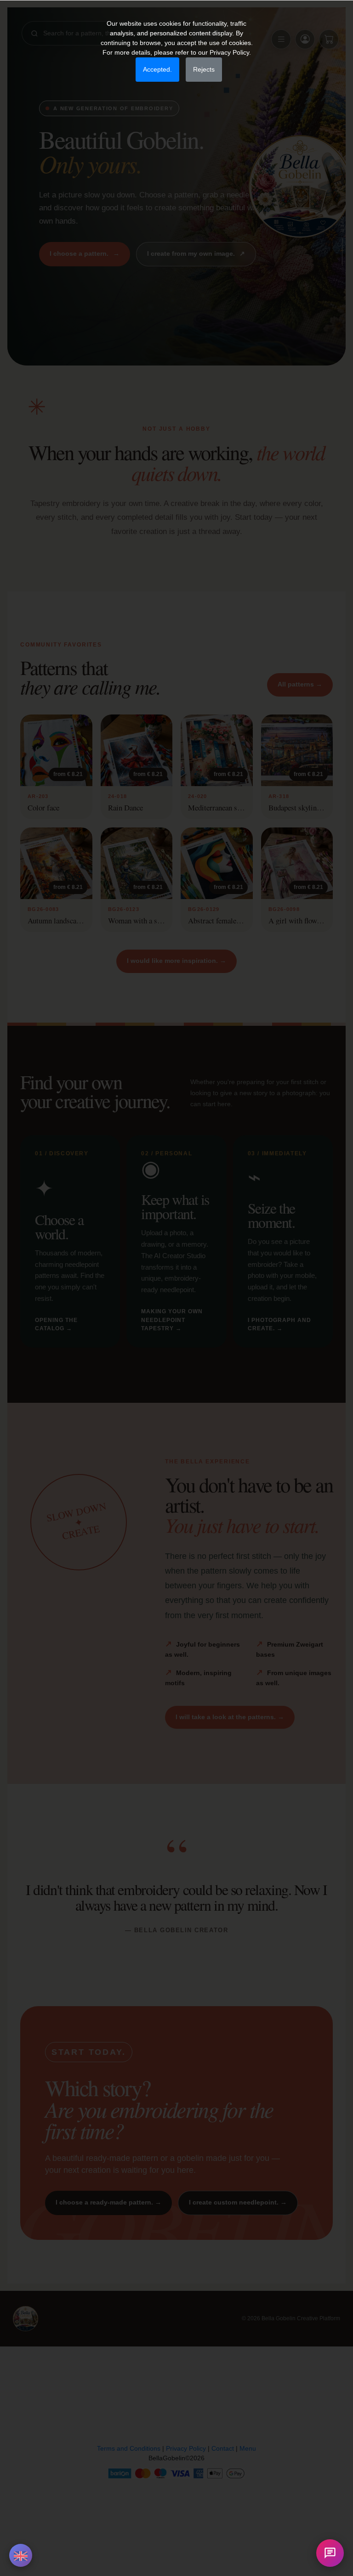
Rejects (204, 69)
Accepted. (157, 69)
